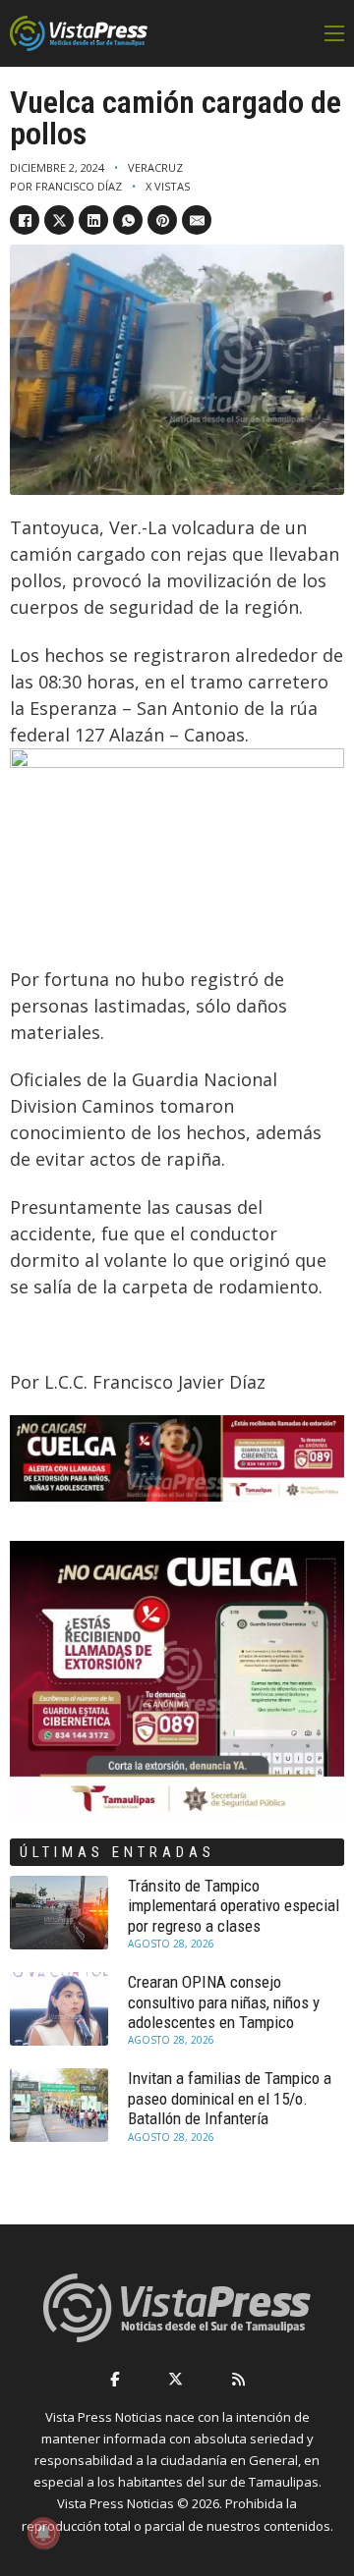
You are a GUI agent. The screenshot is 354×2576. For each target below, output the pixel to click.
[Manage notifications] (43, 2533)
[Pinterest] (162, 220)
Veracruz (155, 167)
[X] (59, 220)
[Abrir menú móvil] (334, 33)
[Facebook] (25, 220)
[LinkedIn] (93, 220)
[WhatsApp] (128, 220)
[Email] (197, 220)
